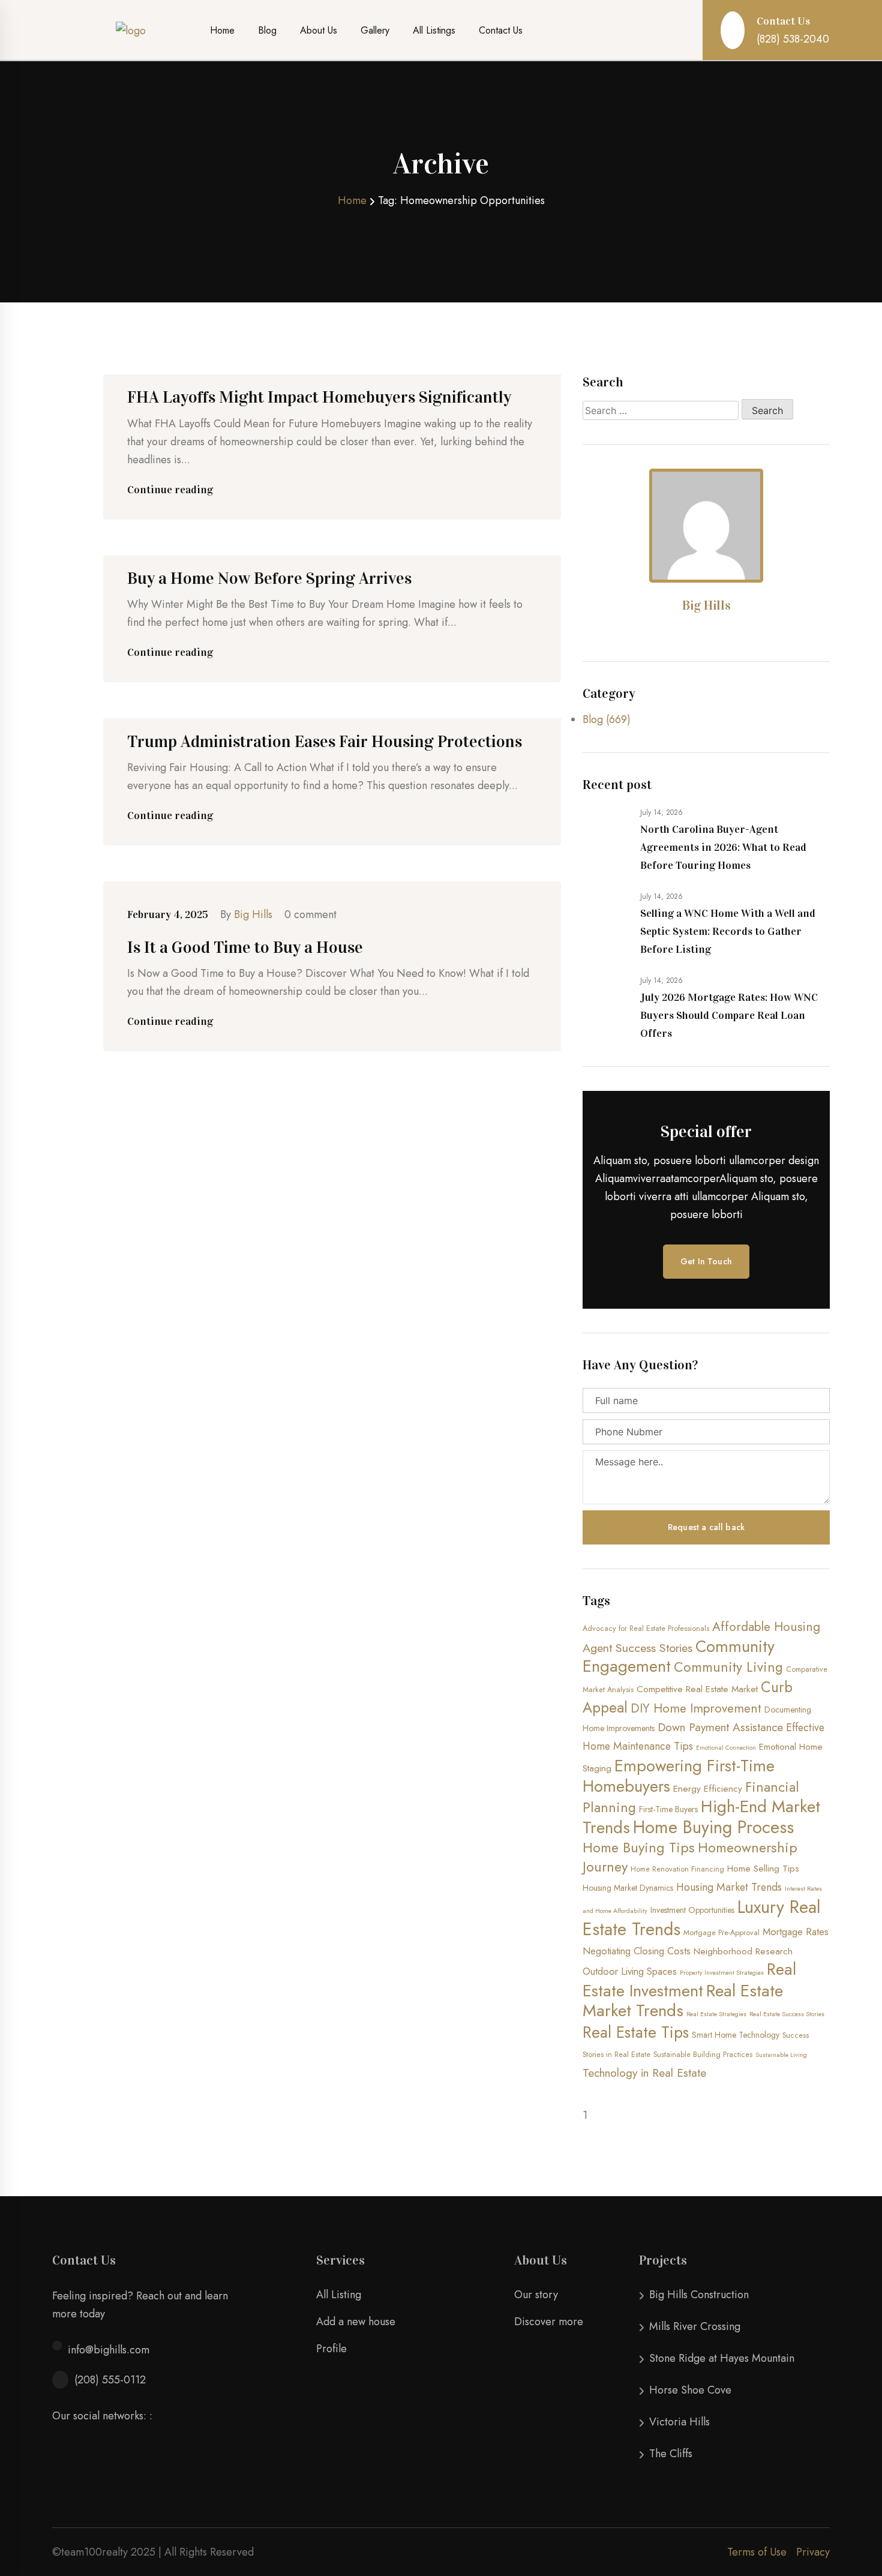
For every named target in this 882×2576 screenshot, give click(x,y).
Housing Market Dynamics (628, 1888)
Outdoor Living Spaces (630, 1971)
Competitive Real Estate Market (697, 1689)
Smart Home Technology (736, 2035)
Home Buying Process (713, 1827)
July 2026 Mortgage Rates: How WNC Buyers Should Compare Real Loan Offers (729, 1015)
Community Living (728, 1667)
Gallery (375, 30)
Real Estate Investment (689, 1980)
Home (222, 30)
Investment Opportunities (692, 1910)
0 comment (310, 914)
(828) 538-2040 (793, 39)
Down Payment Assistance (720, 1727)
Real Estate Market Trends (683, 2001)
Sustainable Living (781, 2055)
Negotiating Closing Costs (637, 1951)
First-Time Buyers (668, 1809)
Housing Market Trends (729, 1887)
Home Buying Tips (639, 1848)
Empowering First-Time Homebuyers (679, 1776)
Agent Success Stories (637, 1648)
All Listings (434, 30)
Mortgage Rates (796, 1932)
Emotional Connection (726, 1748)
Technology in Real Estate (644, 2073)
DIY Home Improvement (696, 1708)
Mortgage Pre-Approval (721, 1933)
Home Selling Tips (763, 1869)
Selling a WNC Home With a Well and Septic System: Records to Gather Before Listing (728, 931)
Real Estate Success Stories (787, 2014)
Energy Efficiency (708, 1789)
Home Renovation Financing (677, 1869)
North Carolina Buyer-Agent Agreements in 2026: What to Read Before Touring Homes (723, 847)
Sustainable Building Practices (703, 2055)
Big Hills (253, 914)
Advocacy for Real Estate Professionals (646, 1629)
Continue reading (170, 490)
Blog (267, 30)
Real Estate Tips (636, 2032)
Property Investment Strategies (722, 1973)
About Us (319, 30)
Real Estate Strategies (716, 2014)
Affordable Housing (766, 1627)
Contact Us (501, 30)
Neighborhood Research (743, 1951)
